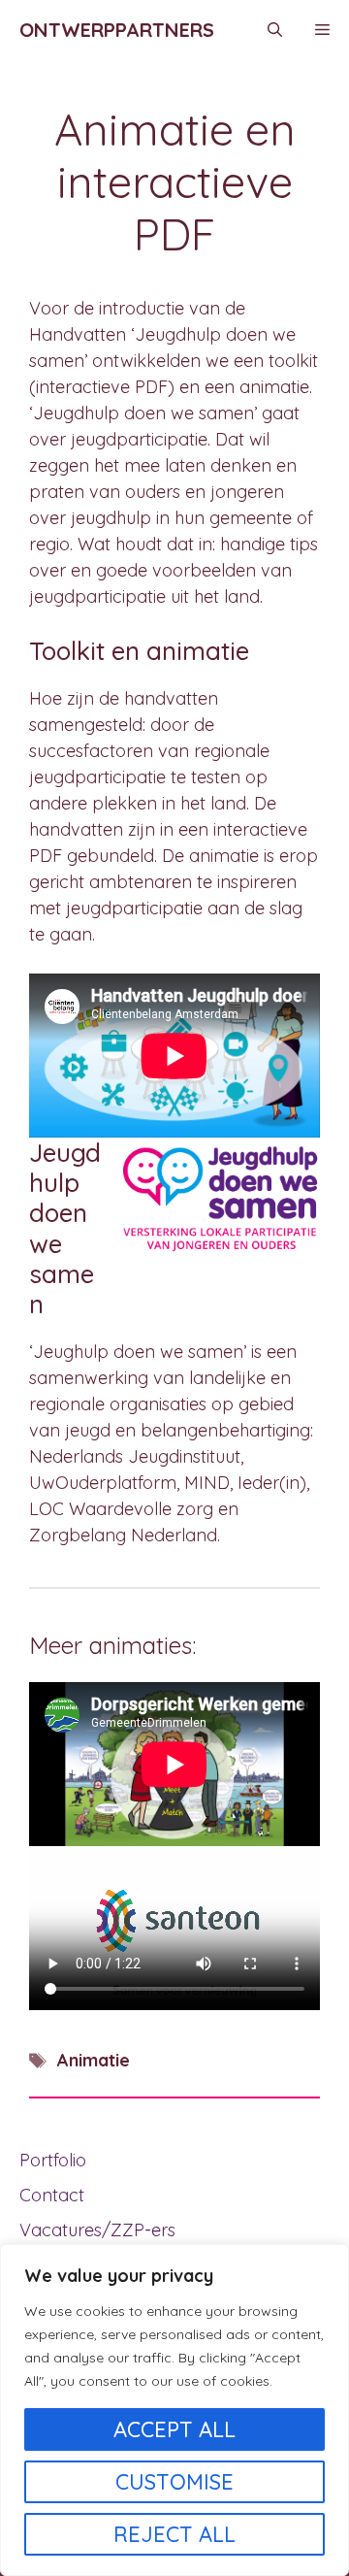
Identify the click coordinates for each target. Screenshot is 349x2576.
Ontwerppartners (117, 30)
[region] (174, 2410)
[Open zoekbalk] (275, 30)
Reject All (174, 2534)
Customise (174, 2482)
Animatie (94, 2060)
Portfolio (53, 2160)
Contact (52, 2195)
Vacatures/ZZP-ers (97, 2230)
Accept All (174, 2429)
